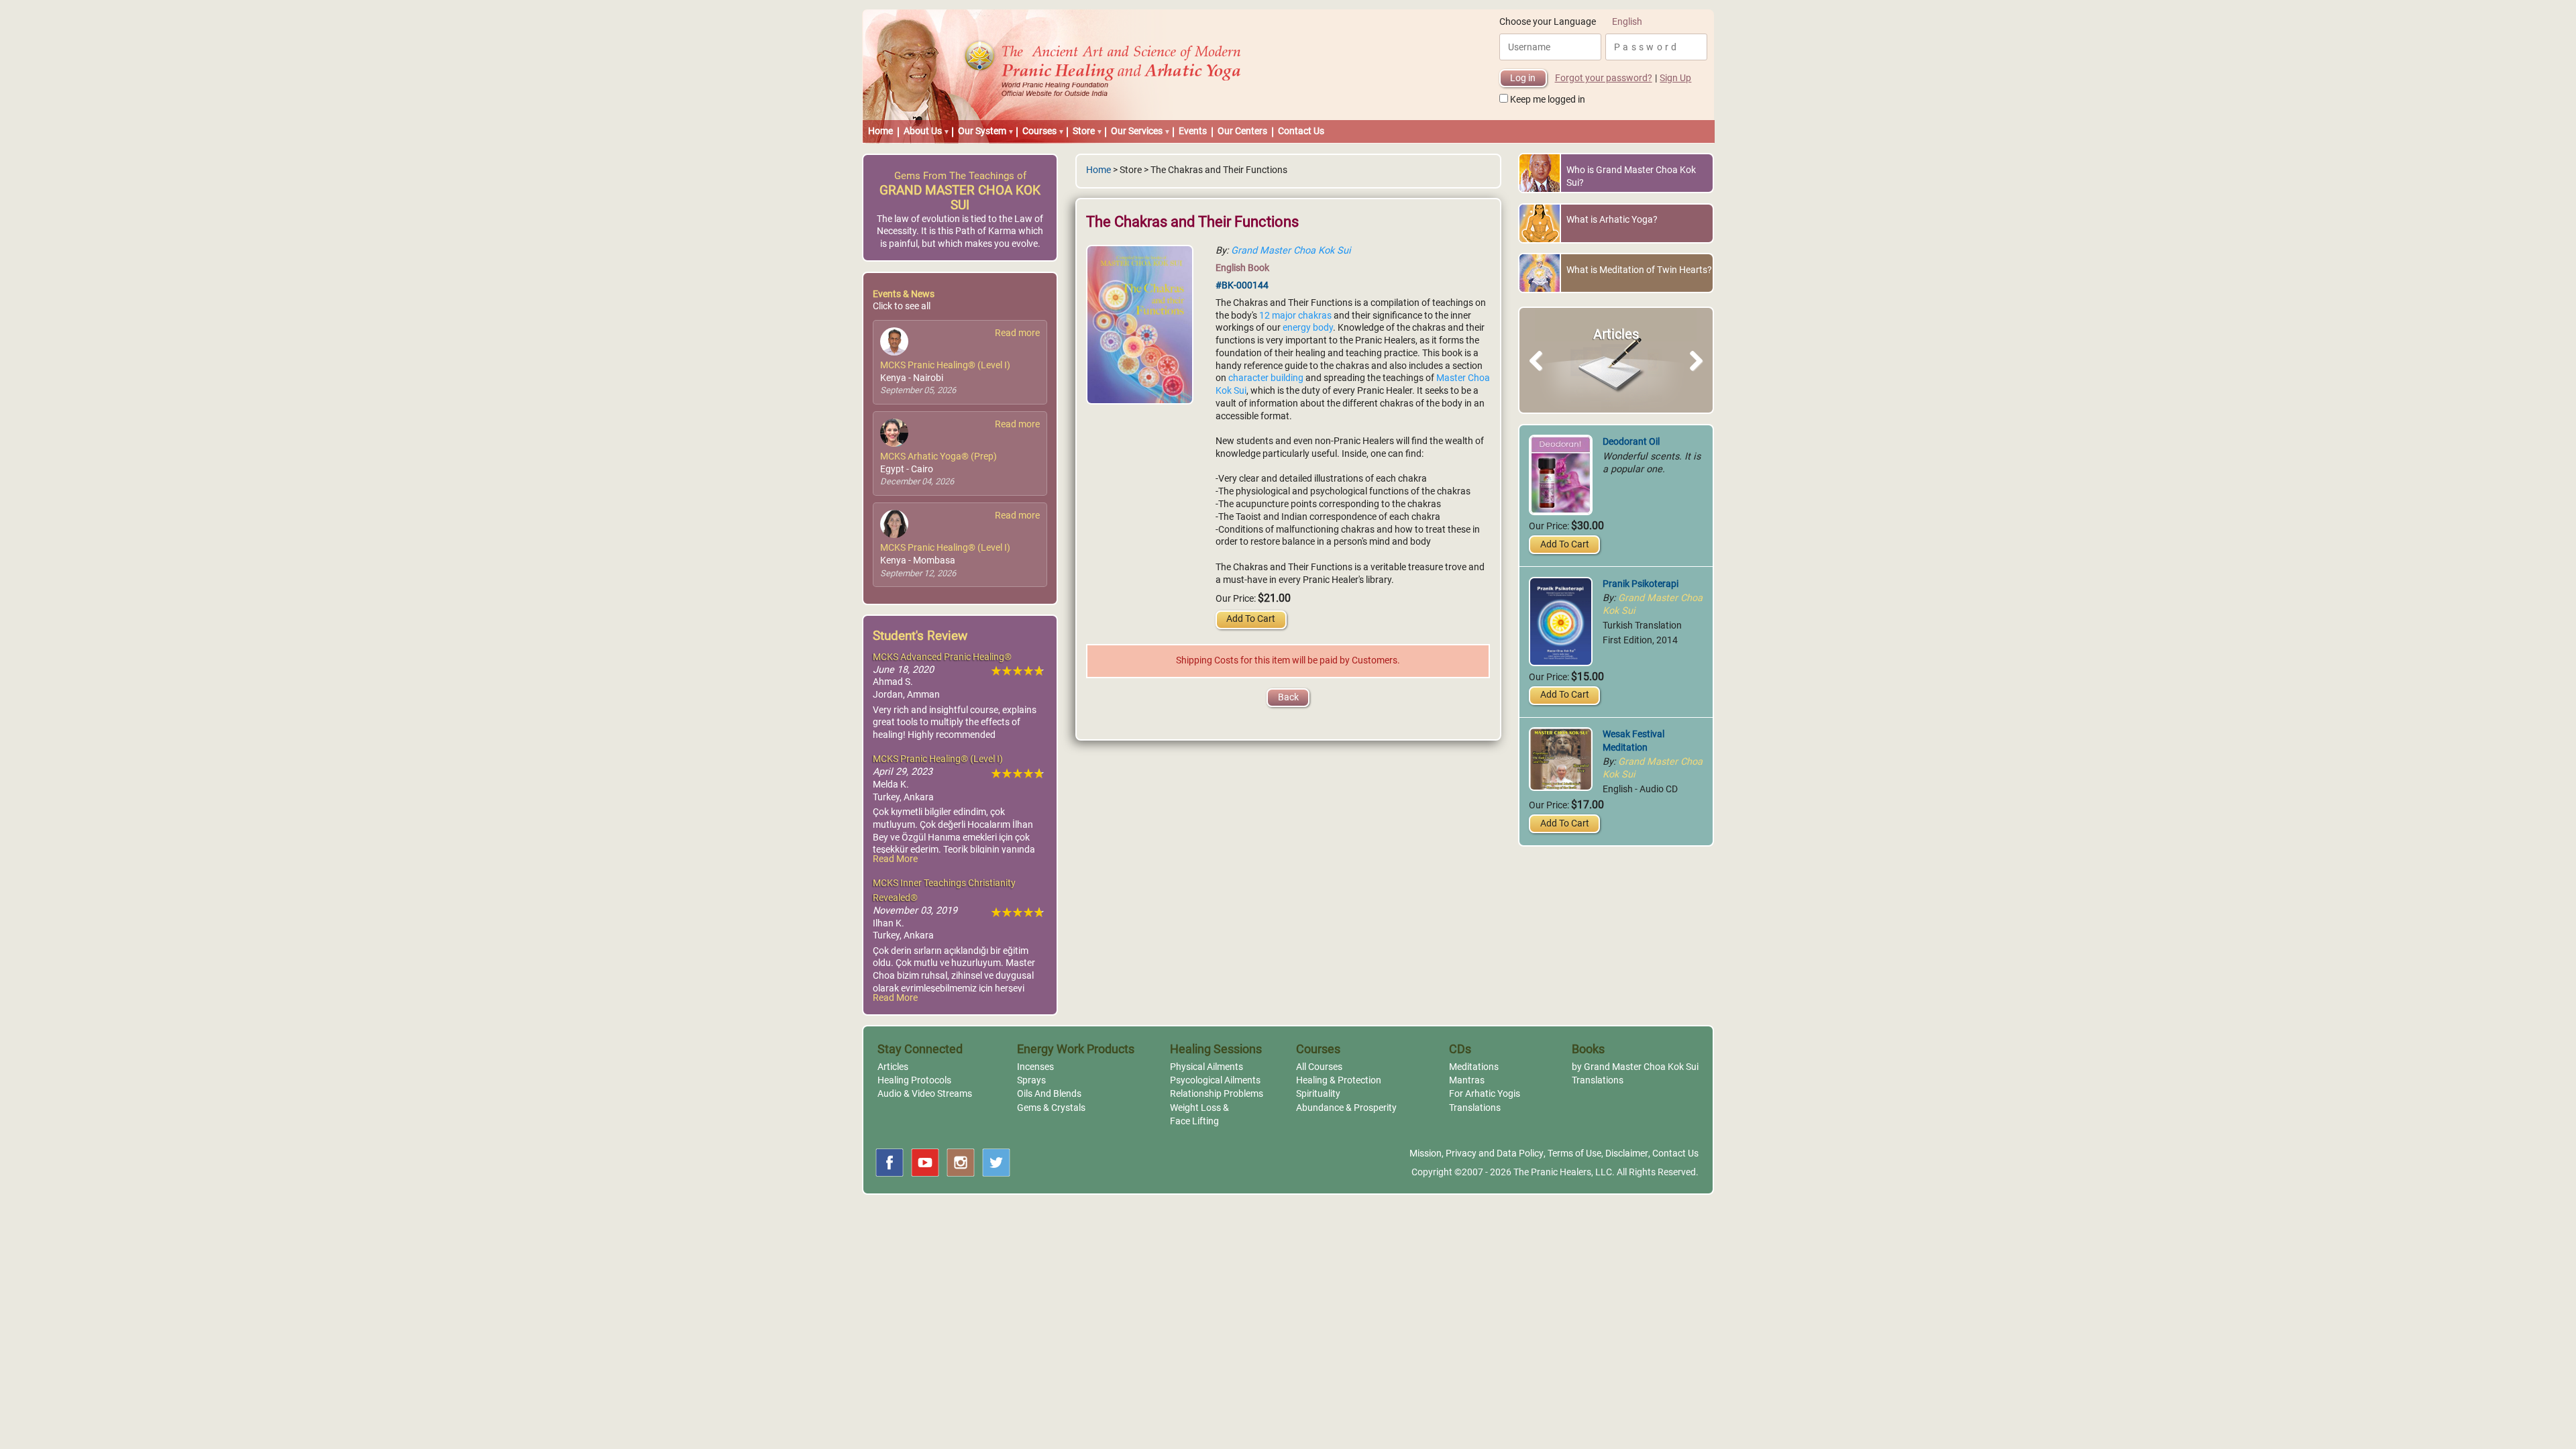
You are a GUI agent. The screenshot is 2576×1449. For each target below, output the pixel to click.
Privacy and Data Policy (1495, 1153)
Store (1084, 131)
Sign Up (1675, 78)
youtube (925, 1163)
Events (1193, 131)
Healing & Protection (1339, 1080)
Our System (982, 131)
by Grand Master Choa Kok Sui (1635, 1067)
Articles (893, 1067)
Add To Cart (1251, 619)
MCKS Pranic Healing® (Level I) (945, 365)
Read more (1017, 333)
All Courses (1319, 1067)
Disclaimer (1627, 1153)
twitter (996, 1163)
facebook (890, 1163)
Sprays (1031, 1080)
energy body (1308, 328)
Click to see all (902, 306)
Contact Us (1301, 131)
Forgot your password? (1604, 78)
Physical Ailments (1206, 1067)
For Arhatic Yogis (1485, 1094)
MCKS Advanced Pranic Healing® (942, 657)
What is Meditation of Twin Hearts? (1639, 270)
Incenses (1035, 1067)
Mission (1426, 1153)
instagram (961, 1163)
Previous (1542, 376)
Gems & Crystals (1051, 1108)
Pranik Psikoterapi (1641, 584)
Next (1694, 376)
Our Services (1137, 131)
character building (1266, 378)
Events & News (904, 294)
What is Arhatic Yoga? (1612, 220)
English (1627, 22)
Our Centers (1242, 131)
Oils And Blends (1049, 1094)
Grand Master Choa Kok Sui (1291, 251)
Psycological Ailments (1215, 1080)
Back (1288, 697)
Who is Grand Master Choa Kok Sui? (1631, 176)
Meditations (1474, 1067)
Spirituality (1318, 1094)
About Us (923, 131)
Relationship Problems (1217, 1094)
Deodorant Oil (1631, 442)
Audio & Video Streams (925, 1094)
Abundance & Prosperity (1346, 1108)
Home (880, 131)
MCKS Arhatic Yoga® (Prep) (938, 457)
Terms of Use (1574, 1153)
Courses (1039, 131)
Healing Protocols (914, 1080)
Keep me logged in (1548, 100)
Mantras (1467, 1080)
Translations (1475, 1108)
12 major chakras (1295, 316)
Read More (895, 859)
